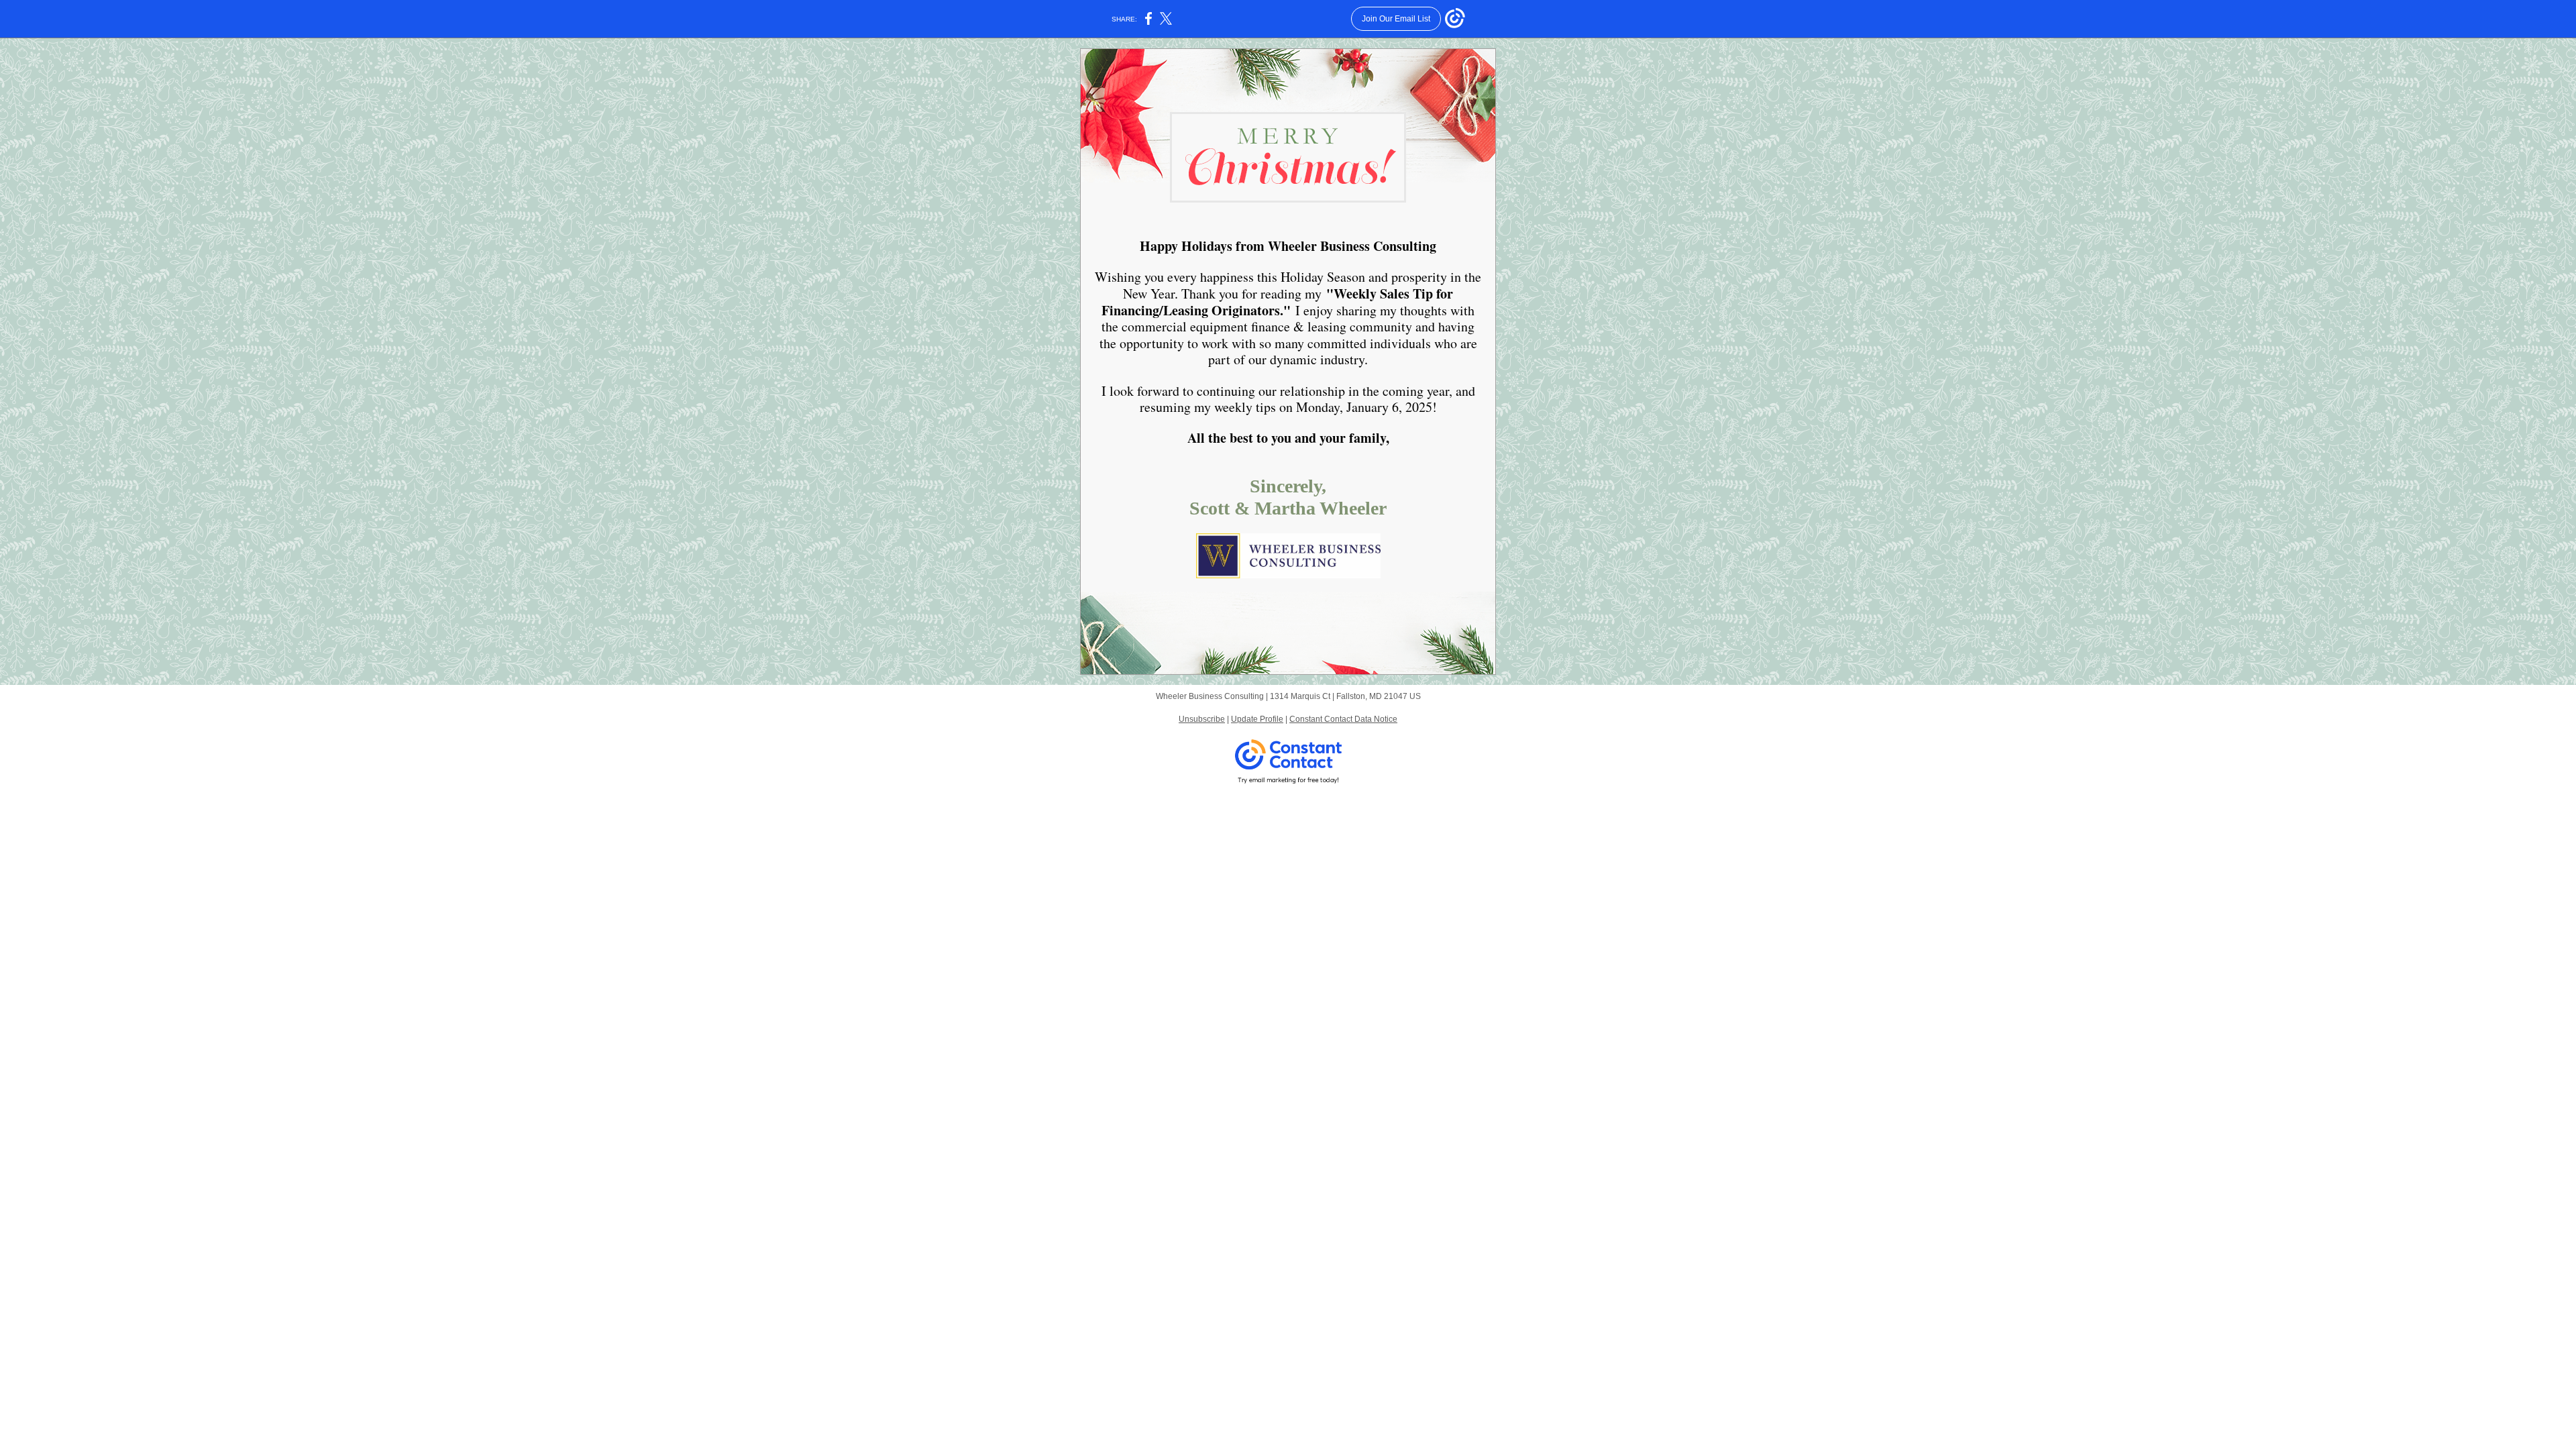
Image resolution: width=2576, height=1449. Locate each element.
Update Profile (1257, 719)
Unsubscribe (1202, 719)
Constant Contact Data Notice (1343, 719)
